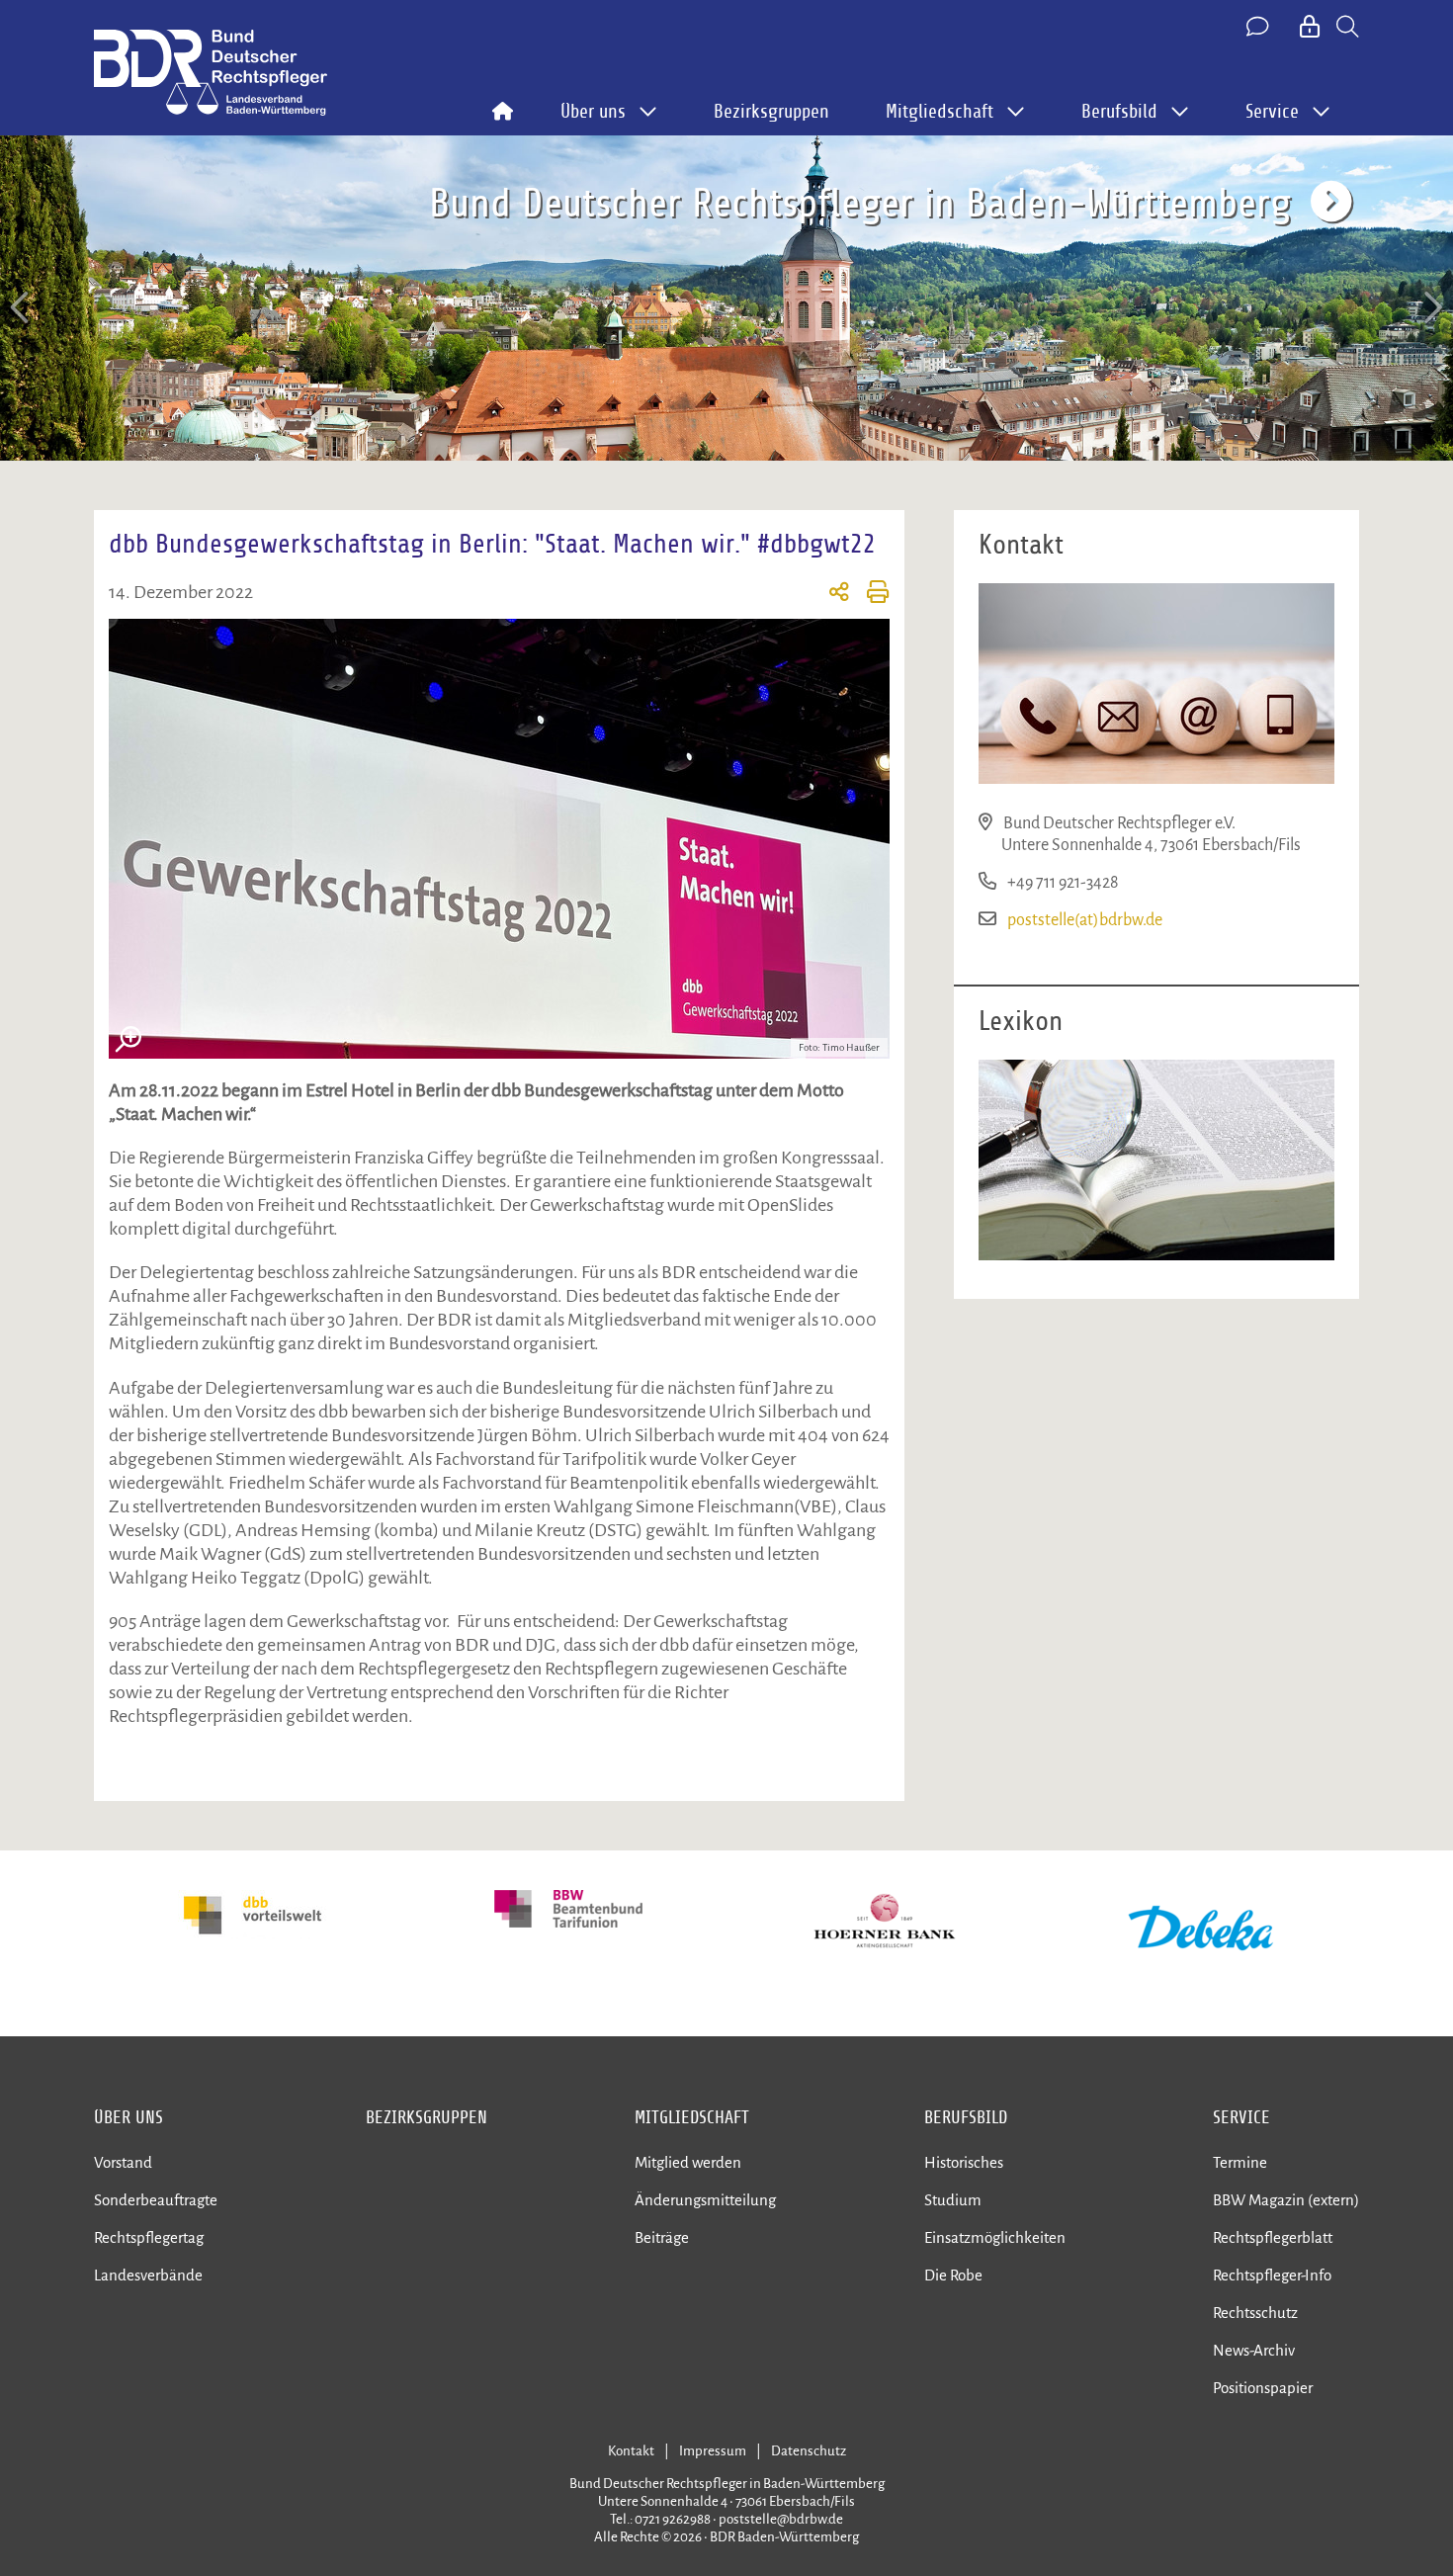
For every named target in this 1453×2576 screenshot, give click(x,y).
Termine (1240, 2162)
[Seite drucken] (869, 595)
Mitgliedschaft (692, 2117)
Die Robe (953, 2275)
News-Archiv (1254, 2350)
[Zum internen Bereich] (1311, 28)
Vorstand (123, 2162)
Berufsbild (966, 2117)
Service (1241, 2117)
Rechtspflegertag (149, 2237)
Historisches (964, 2162)
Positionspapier (1263, 2388)
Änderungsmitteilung (705, 2200)
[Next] (1431, 308)
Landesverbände (148, 2275)
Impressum (713, 2451)
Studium (953, 2200)
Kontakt (631, 2451)
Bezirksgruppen (771, 112)
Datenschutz (809, 2451)
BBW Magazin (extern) (1286, 2200)
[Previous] (22, 308)
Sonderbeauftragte (156, 2200)
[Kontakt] (1259, 28)
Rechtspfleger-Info (1272, 2275)
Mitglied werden (688, 2162)
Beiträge (662, 2237)
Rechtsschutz (1255, 2313)
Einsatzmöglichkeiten (995, 2237)
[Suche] (1348, 28)
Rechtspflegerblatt (1273, 2237)
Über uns (128, 2117)
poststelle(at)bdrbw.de (1085, 920)
